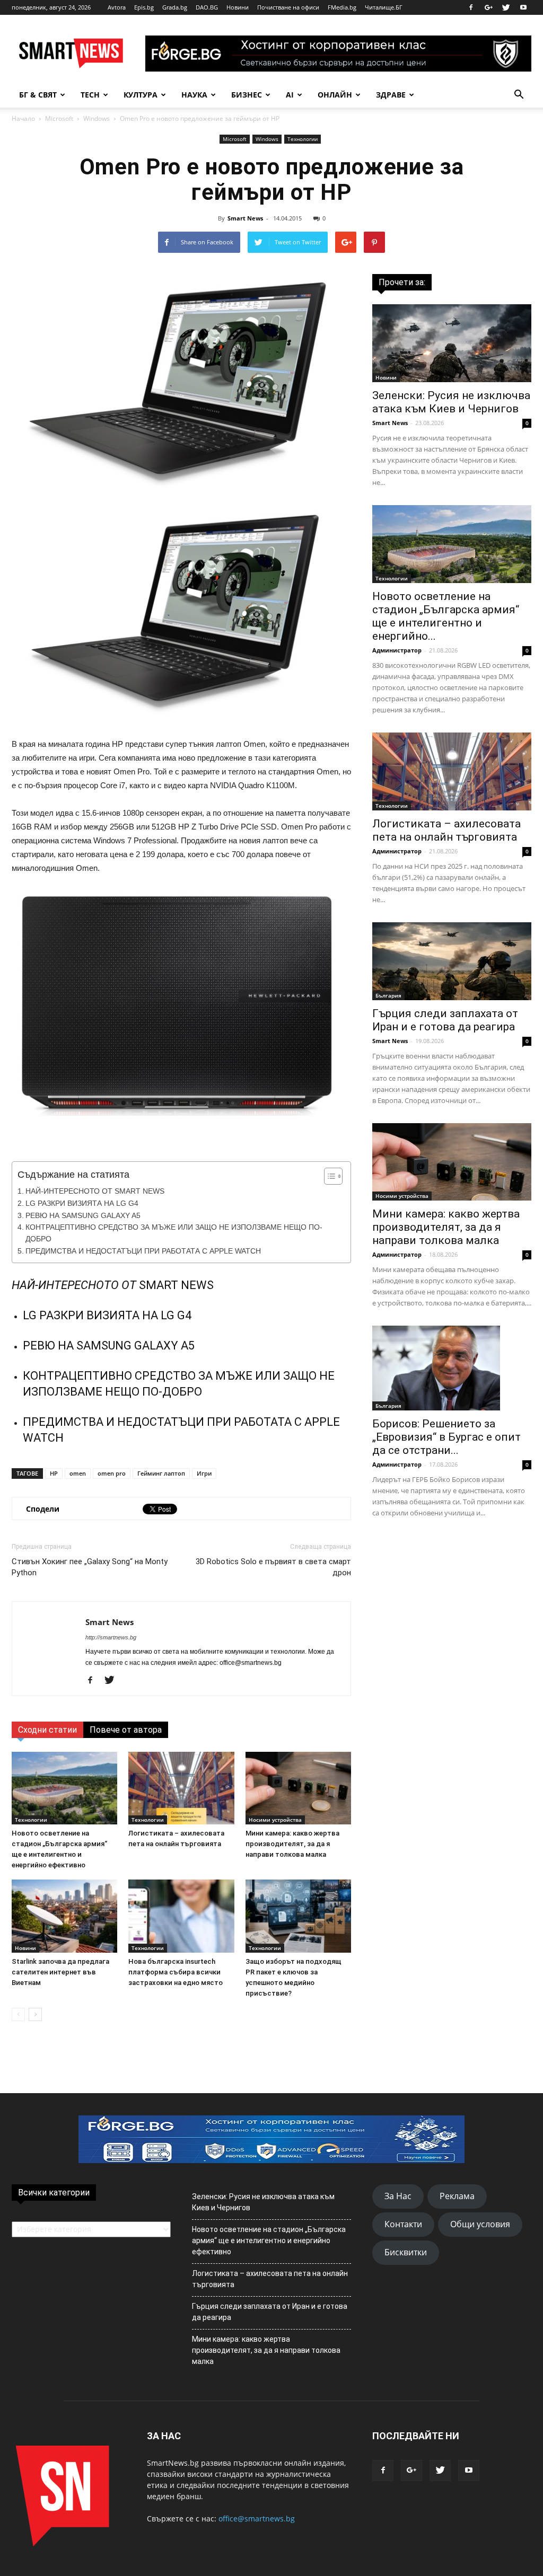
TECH (90, 95)
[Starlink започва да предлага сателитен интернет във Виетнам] (64, 1916)
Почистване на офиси (288, 7)
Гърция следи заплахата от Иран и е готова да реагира (445, 1020)
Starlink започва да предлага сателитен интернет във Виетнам (60, 1972)
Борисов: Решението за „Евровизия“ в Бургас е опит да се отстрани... (446, 1437)
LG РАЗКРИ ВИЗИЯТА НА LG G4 (82, 1203)
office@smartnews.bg (257, 2518)
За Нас (398, 2196)
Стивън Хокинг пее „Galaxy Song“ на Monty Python (90, 1567)
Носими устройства (275, 1820)
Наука (194, 95)
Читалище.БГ (384, 7)
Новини (238, 7)
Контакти (403, 2224)
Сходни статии (47, 1730)
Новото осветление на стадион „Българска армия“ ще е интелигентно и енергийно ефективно (269, 2240)
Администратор (397, 650)
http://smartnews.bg (111, 1637)
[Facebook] (471, 7)
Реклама (457, 2196)
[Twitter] (506, 7)
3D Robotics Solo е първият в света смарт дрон (273, 1567)
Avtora (117, 7)
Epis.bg (144, 7)
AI (290, 95)
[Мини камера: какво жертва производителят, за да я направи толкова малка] (298, 1788)
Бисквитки (406, 2252)
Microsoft (59, 118)
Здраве (391, 95)
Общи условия (480, 2224)
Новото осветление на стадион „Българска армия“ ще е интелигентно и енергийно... (446, 616)
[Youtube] (523, 7)
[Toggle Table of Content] (328, 1176)
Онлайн (335, 95)
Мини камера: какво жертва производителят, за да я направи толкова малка (292, 1844)
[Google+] (488, 7)
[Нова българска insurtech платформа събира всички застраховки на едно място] (181, 1916)
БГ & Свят (38, 95)
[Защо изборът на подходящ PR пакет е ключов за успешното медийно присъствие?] (298, 1916)
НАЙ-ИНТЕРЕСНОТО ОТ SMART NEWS (95, 1191)
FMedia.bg (342, 7)
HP (54, 1473)
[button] (519, 95)
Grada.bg (175, 7)
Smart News (245, 218)
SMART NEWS (176, 1285)
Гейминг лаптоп (161, 1473)
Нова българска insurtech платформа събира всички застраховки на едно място (176, 1972)
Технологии (303, 139)
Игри (204, 1473)
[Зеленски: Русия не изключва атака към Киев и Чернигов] (452, 343)
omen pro (112, 1473)
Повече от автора (126, 1730)
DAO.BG (207, 7)
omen (78, 1473)
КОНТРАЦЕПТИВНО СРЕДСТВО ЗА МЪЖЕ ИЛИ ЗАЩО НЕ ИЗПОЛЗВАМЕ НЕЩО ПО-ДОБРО (174, 1233)
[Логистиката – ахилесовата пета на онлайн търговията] (181, 1788)
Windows (97, 118)
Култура (141, 95)
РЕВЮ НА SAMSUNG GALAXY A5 (83, 1216)
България (388, 995)
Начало (23, 118)
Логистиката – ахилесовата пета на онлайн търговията (446, 830)
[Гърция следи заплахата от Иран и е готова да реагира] (452, 961)
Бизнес (247, 95)
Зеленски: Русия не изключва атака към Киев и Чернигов (451, 402)
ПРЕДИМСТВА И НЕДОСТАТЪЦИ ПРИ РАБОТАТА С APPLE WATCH (143, 1251)
